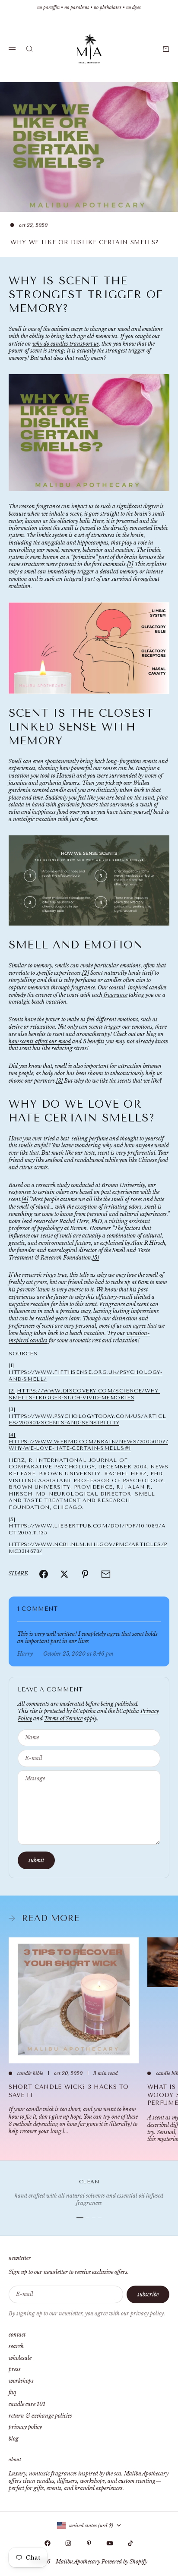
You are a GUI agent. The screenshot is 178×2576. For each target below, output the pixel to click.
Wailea (141, 783)
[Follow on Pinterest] (89, 2543)
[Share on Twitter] (64, 1574)
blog (14, 2439)
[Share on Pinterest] (85, 1574)
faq (12, 2392)
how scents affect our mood (40, 1041)
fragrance (116, 995)
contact (17, 2335)
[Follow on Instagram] (68, 2543)
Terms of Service (63, 1718)
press (15, 2369)
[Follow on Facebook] (48, 2543)
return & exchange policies (40, 2416)
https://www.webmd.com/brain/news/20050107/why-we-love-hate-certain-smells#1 (88, 1445)
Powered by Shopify (124, 2562)
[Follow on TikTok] (130, 2543)
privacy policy (25, 2427)
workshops (21, 2381)
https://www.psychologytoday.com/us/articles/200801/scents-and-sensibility (87, 1420)
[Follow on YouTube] (110, 2543)
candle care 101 (27, 2404)
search (16, 2346)
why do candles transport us (66, 344)
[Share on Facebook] (44, 1574)
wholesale (20, 2358)
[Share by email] (106, 1574)
